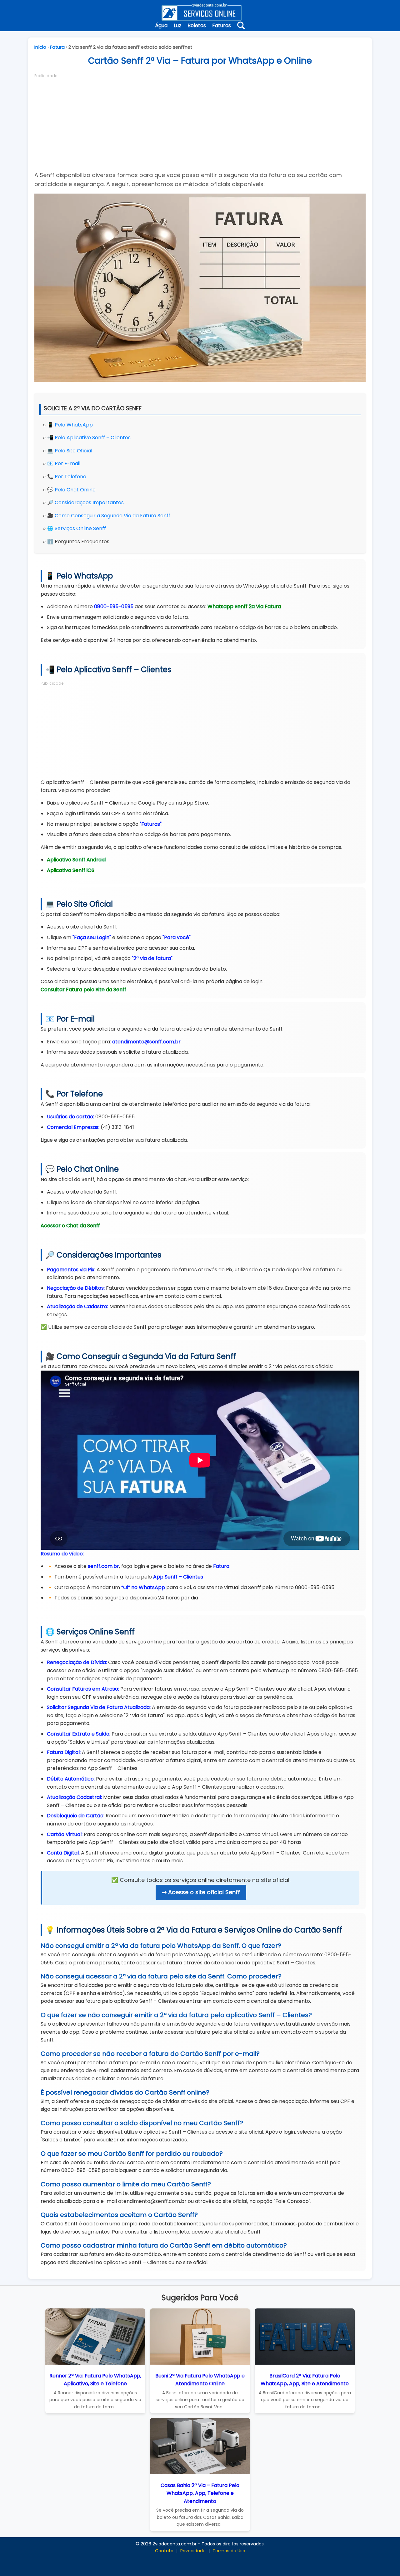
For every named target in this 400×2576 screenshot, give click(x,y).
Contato (164, 2551)
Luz (177, 25)
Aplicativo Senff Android (76, 860)
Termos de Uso (229, 2551)
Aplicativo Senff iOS (71, 870)
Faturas (222, 25)
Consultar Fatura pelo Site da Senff (83, 990)
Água (161, 25)
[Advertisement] (200, 122)
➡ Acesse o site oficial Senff (201, 1892)
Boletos (197, 25)
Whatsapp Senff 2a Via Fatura (244, 606)
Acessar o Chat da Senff (70, 1226)
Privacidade (193, 2551)
